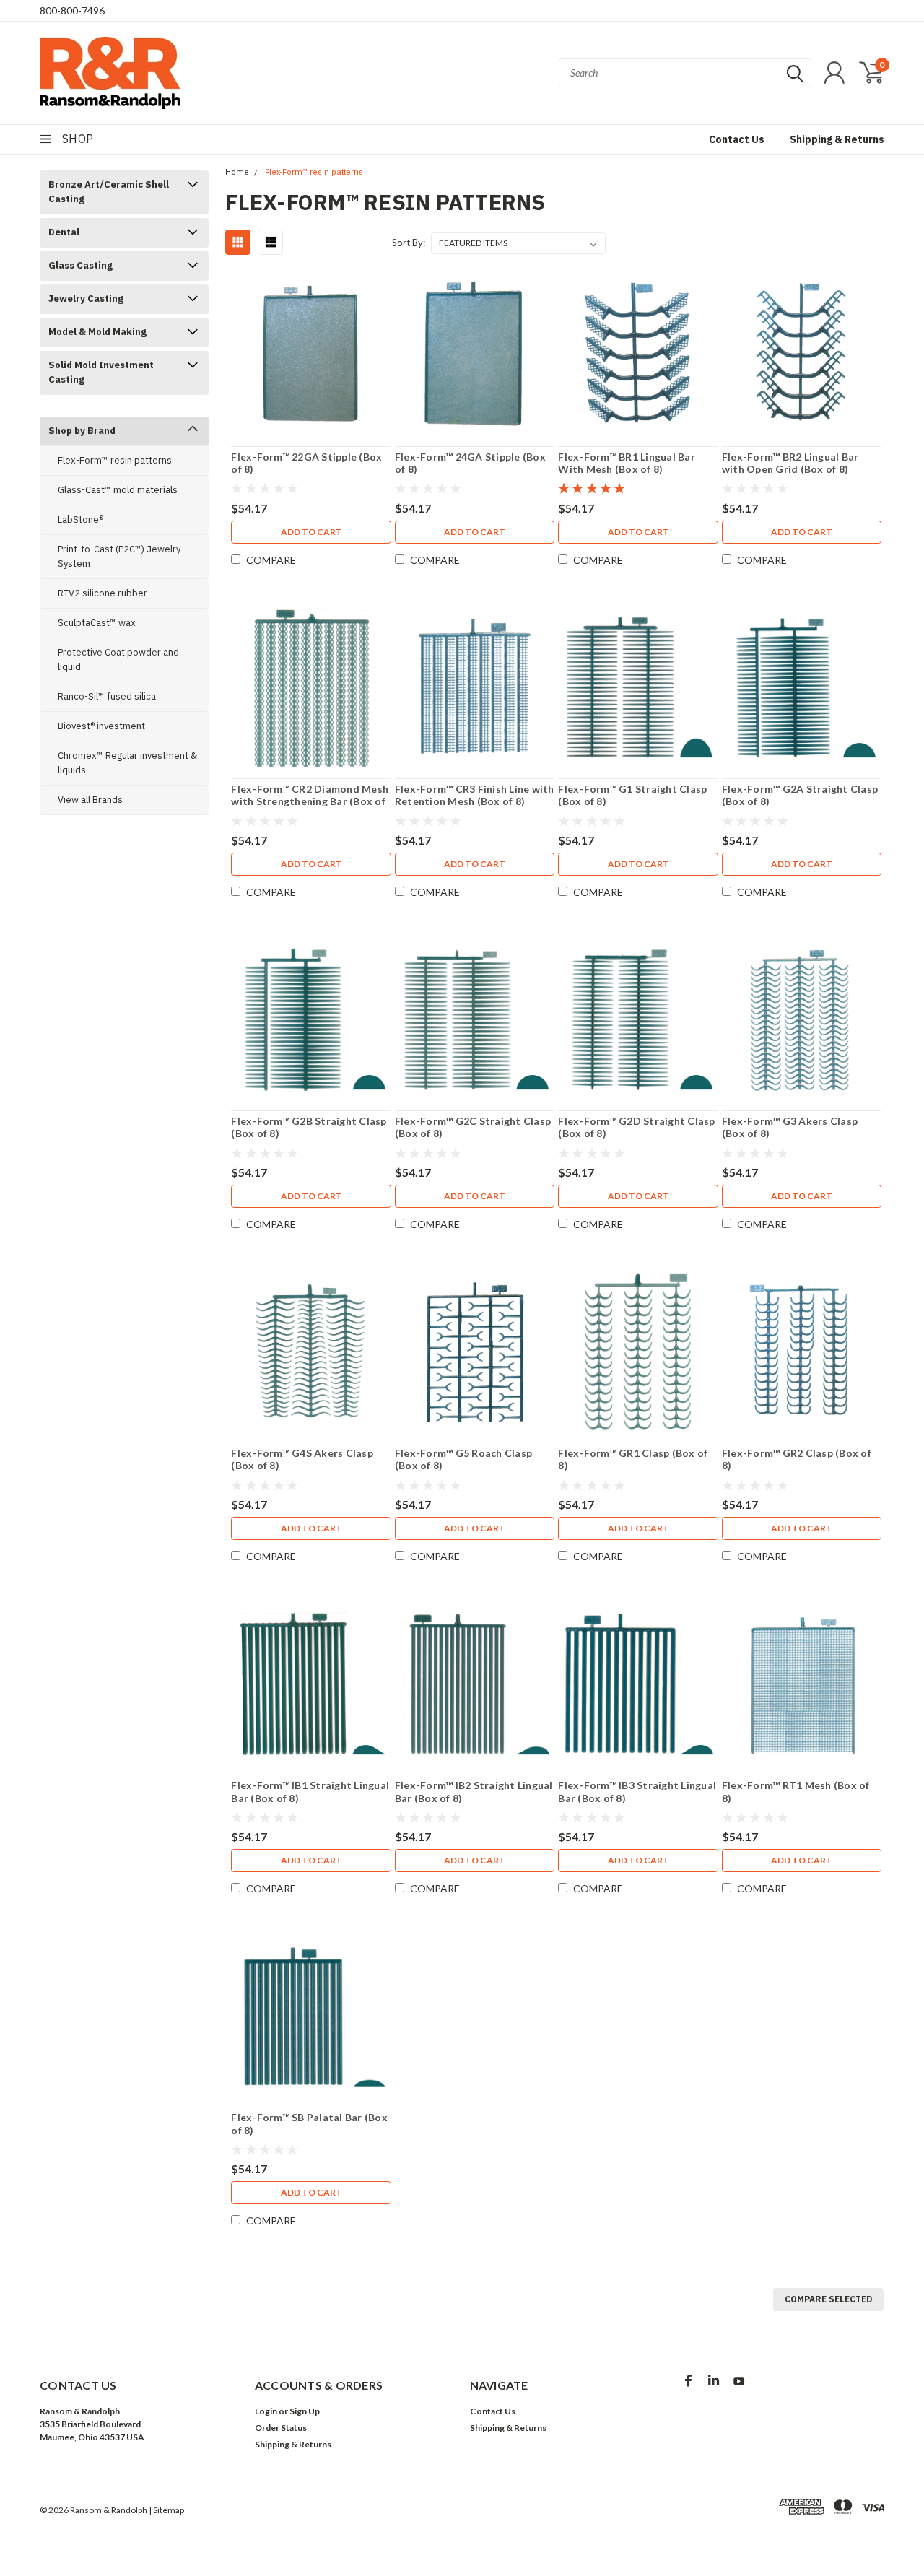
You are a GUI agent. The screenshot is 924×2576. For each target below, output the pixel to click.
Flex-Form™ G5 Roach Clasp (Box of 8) (463, 1459)
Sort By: (409, 243)
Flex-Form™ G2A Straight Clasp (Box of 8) (800, 795)
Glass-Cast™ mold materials (118, 490)
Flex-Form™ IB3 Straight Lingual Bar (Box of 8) (637, 1792)
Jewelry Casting (86, 299)
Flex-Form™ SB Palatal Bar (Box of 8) (309, 2124)
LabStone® (80, 519)
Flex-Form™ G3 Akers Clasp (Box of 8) (790, 1127)
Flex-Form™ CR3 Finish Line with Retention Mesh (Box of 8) (475, 795)
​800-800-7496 (72, 10)
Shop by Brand (82, 431)
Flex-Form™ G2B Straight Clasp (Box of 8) (309, 1127)
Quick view (311, 356)
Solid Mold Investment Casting (101, 372)
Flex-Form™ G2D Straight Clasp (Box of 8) (636, 1127)
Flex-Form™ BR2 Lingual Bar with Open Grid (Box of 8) (790, 463)
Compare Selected (828, 2299)
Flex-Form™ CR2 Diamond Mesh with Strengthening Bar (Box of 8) (310, 801)
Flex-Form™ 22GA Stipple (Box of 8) (306, 463)
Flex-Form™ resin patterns (115, 460)
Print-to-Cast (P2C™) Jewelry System (119, 556)
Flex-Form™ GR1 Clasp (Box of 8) (633, 1459)
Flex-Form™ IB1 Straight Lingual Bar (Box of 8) (310, 1792)
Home (237, 172)
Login (266, 2411)
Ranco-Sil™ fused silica (107, 696)
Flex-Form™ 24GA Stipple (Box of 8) (470, 463)
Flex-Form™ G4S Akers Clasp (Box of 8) (302, 1459)
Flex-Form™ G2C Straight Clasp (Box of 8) (473, 1127)
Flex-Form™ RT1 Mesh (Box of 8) (796, 1792)
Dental (64, 232)
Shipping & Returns (837, 139)
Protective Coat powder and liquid (118, 660)
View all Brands (90, 800)
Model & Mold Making (97, 332)
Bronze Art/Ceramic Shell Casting (109, 192)
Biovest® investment (101, 726)
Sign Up (305, 2411)
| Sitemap (166, 2510)
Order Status (281, 2428)
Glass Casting (80, 265)
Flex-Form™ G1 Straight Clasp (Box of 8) (632, 795)
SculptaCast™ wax (97, 623)
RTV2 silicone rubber (103, 593)
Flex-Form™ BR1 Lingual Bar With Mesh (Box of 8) (627, 463)
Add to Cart (311, 532)
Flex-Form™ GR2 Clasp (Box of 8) (797, 1459)
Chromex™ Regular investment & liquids (127, 763)
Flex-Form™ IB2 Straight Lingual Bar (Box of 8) (474, 1792)
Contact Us (737, 139)
